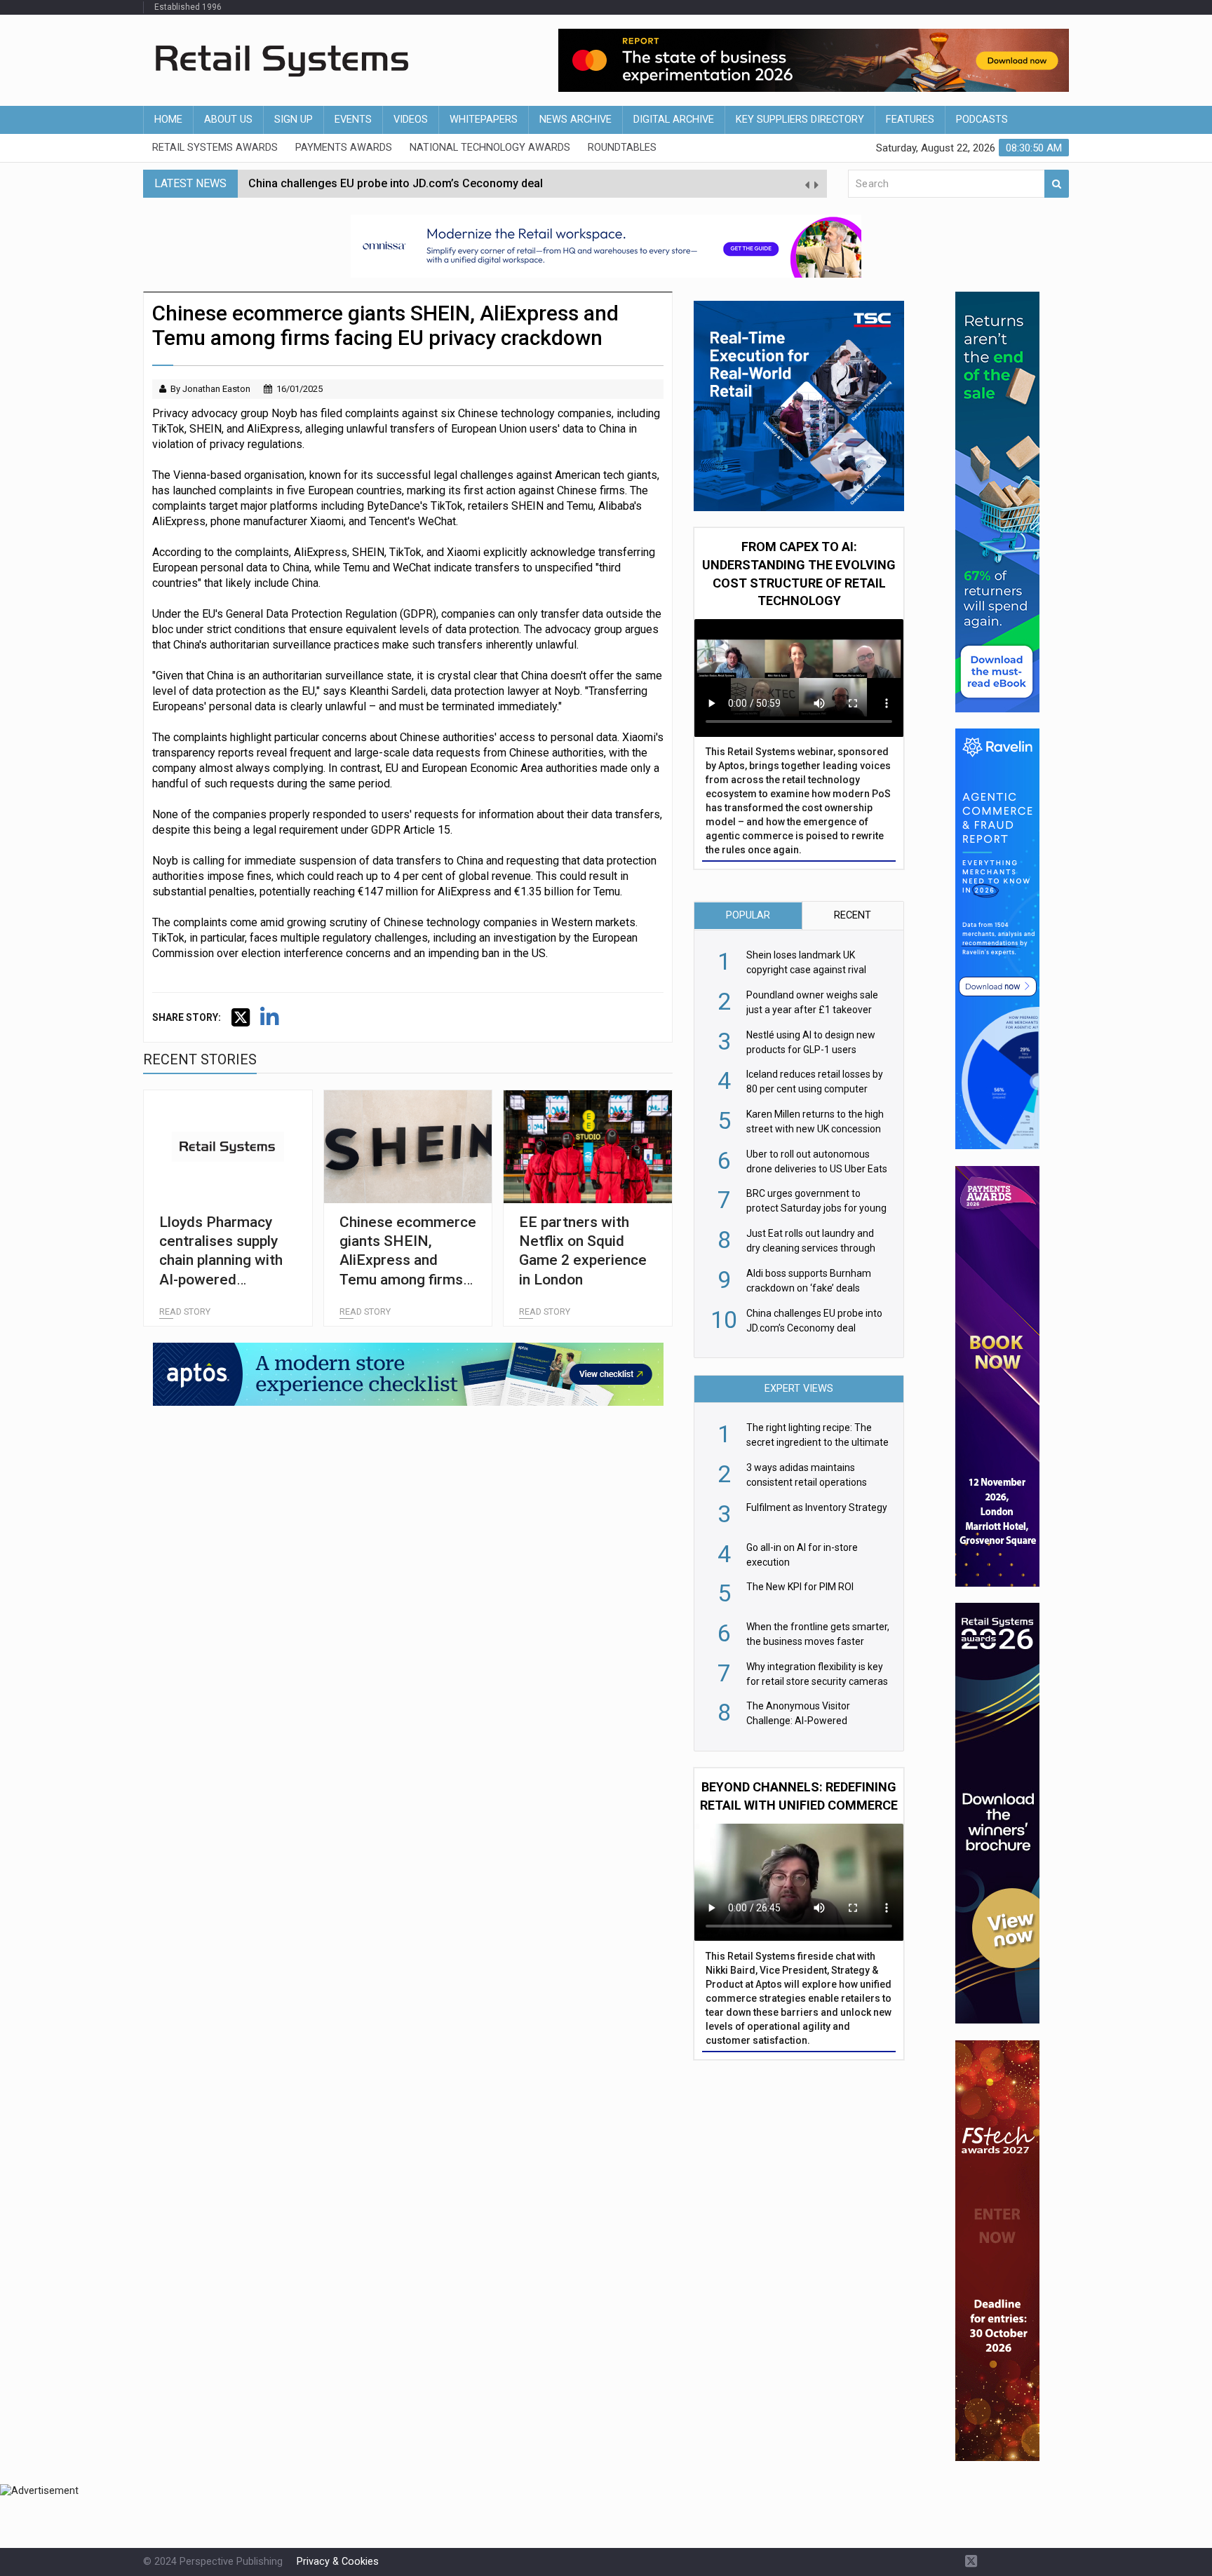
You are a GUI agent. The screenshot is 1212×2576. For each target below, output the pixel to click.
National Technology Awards (490, 148)
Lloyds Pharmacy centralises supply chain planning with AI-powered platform (221, 1260)
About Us (228, 120)
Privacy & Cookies (338, 2562)
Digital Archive (674, 120)
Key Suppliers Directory (800, 120)
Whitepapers (484, 120)
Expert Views (799, 1389)
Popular (748, 915)
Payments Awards (344, 148)
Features (910, 120)
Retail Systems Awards (215, 148)
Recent (853, 915)
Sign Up (294, 120)
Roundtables (622, 148)
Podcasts (982, 120)
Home (168, 120)
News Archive (575, 120)
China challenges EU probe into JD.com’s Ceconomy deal (396, 183)
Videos (411, 120)
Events (353, 120)
